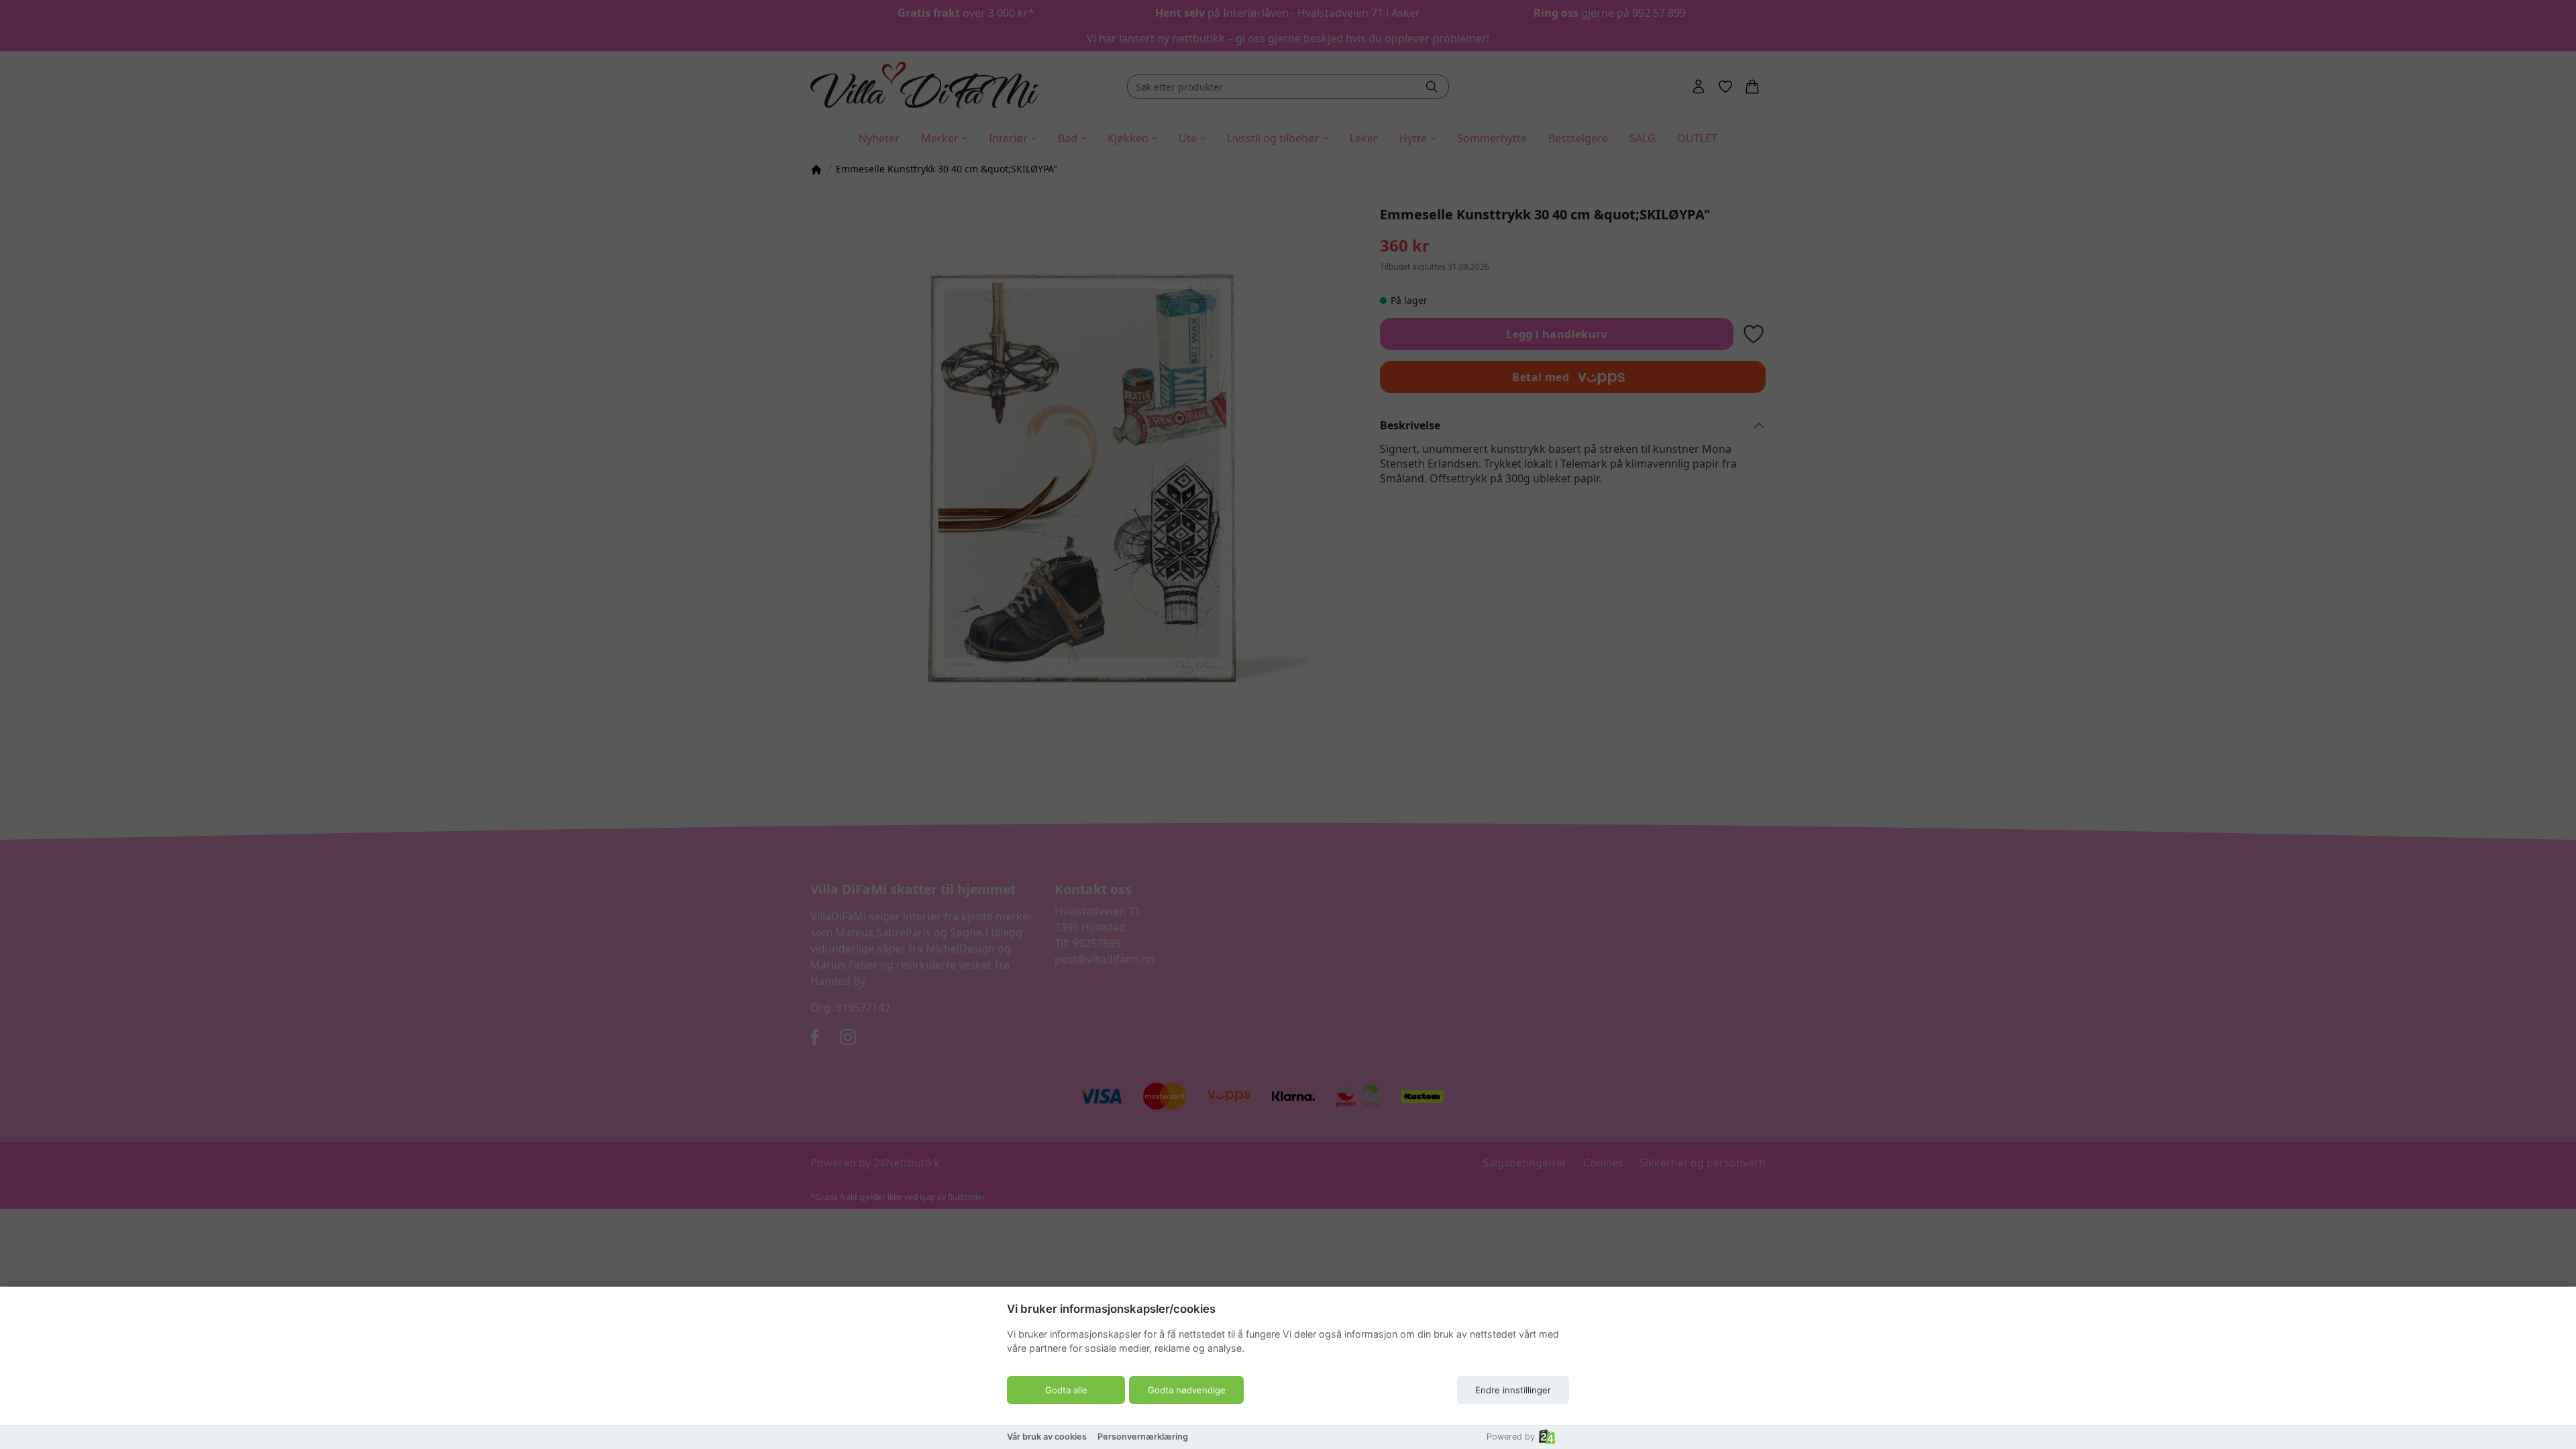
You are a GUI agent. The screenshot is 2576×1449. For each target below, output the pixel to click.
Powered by (1511, 1437)
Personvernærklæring (1143, 1437)
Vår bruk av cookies (1047, 1437)
